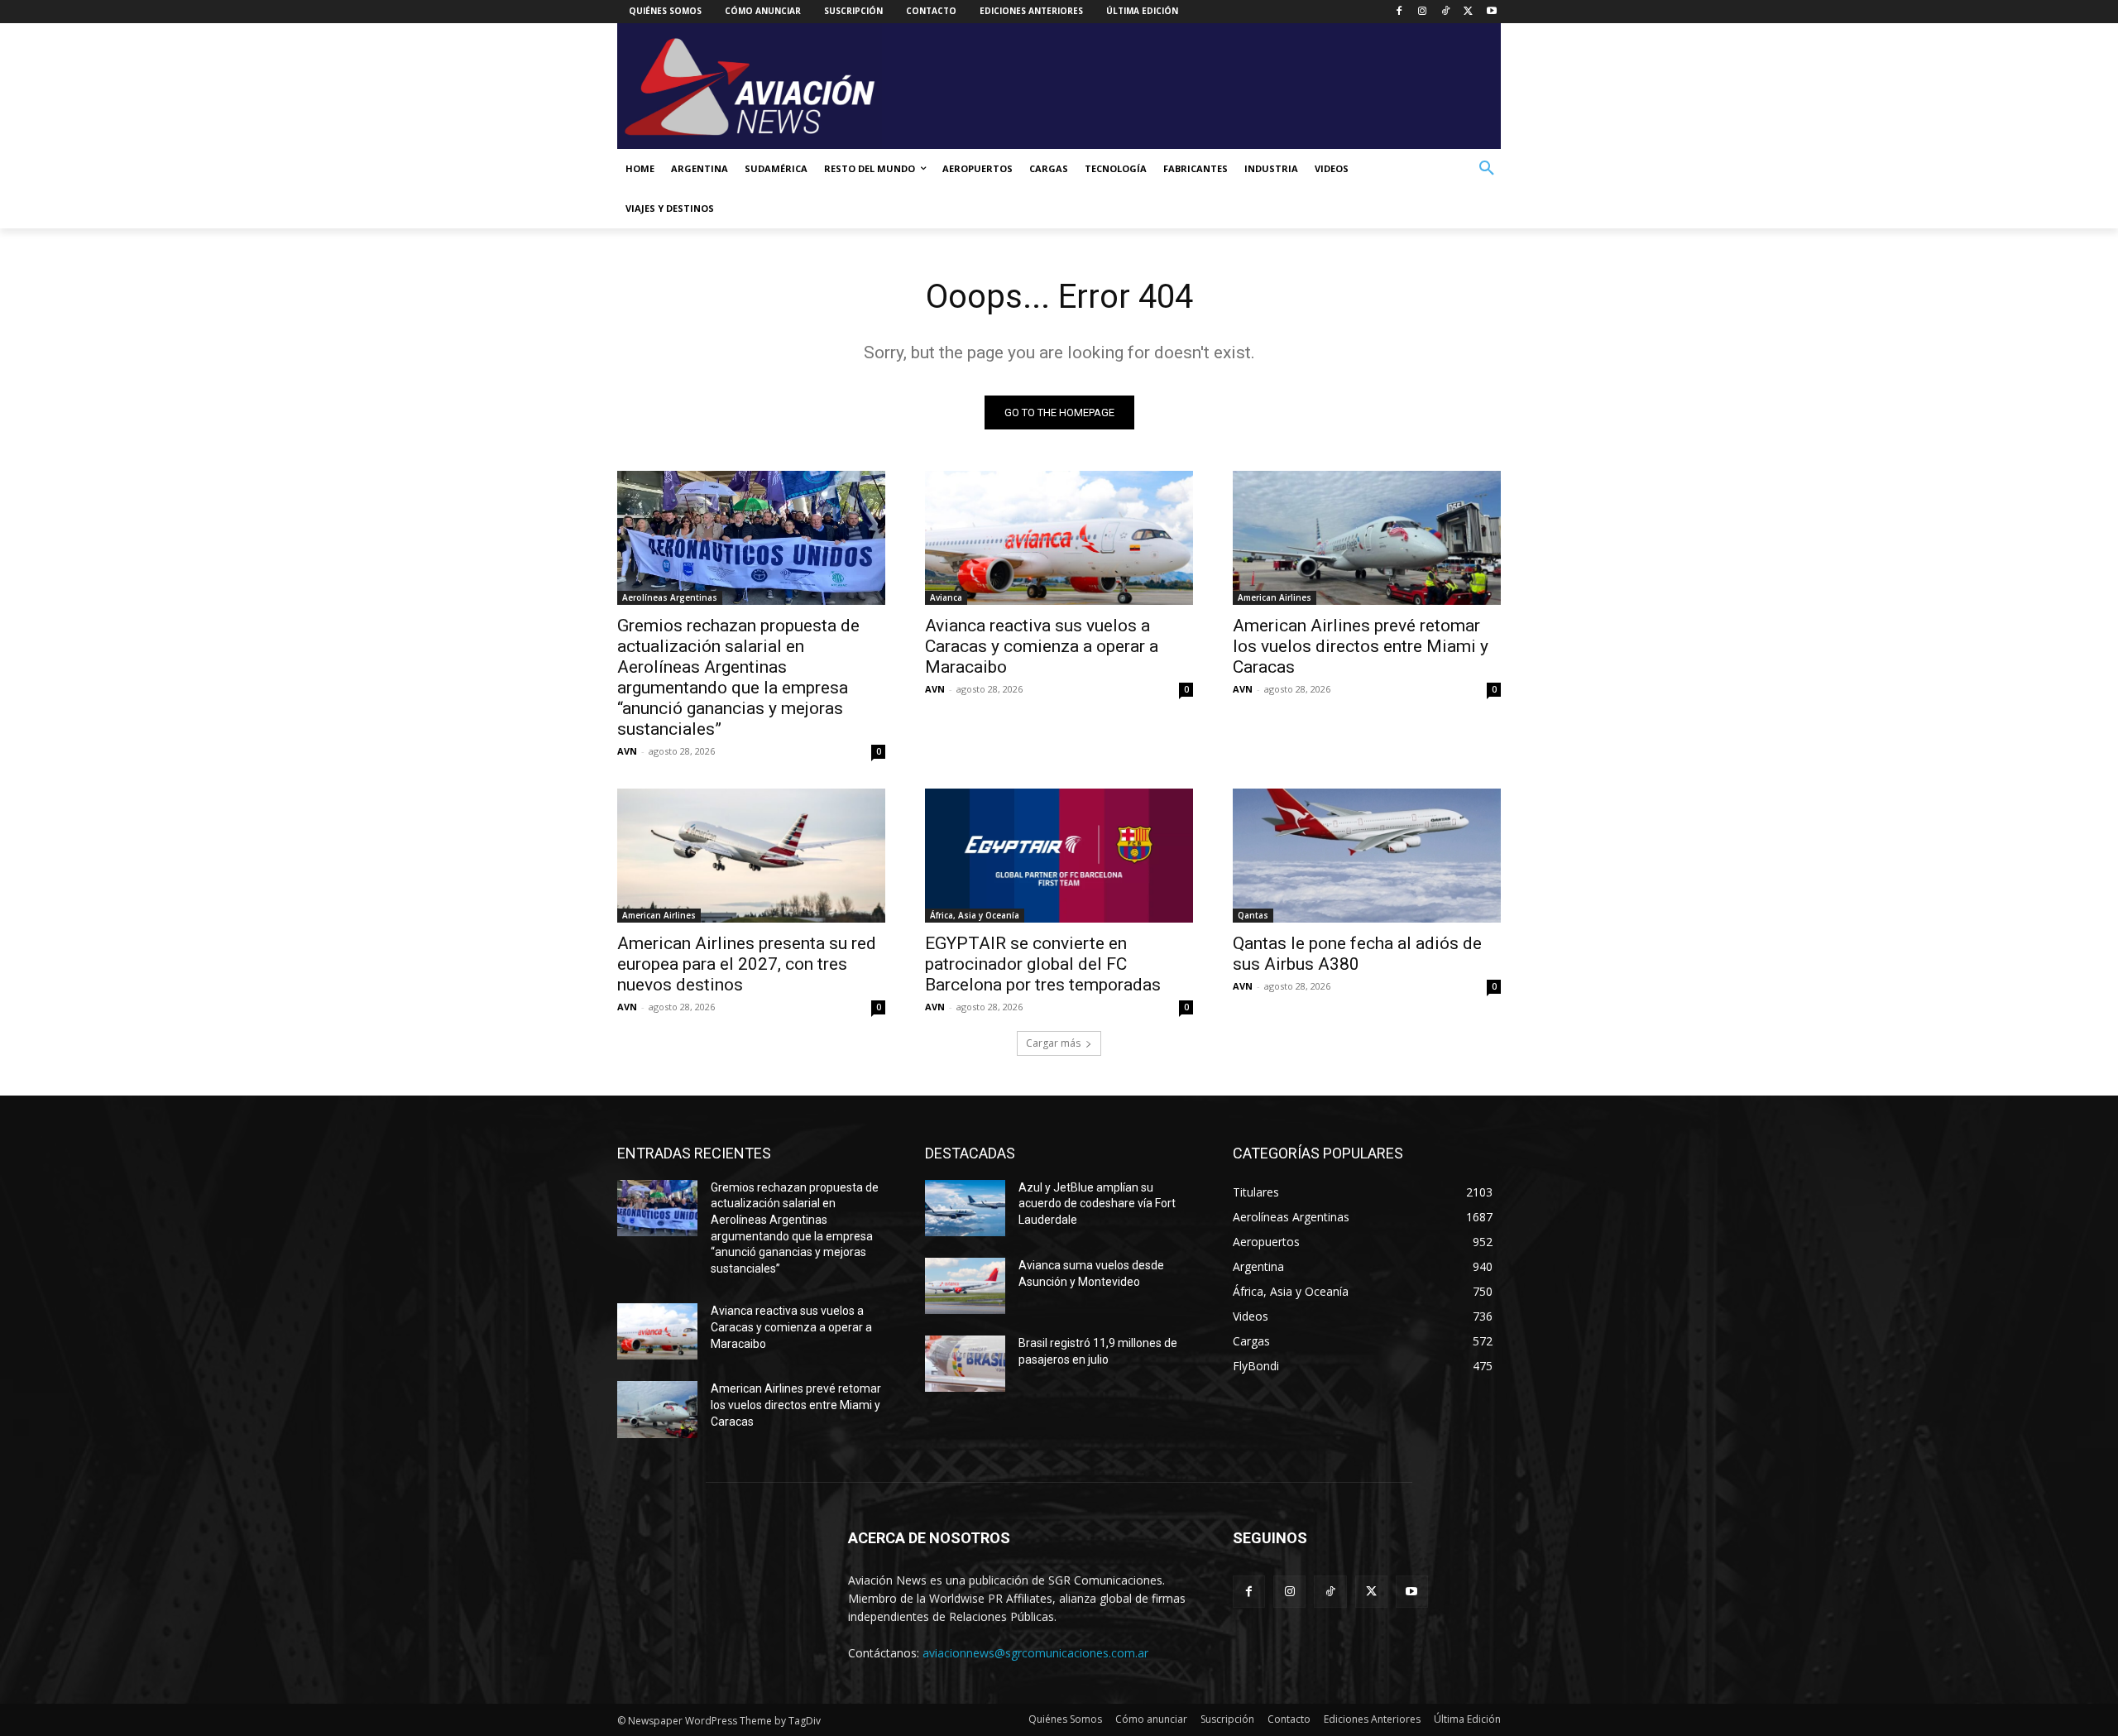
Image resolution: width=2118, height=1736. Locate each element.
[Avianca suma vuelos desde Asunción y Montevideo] (965, 1286)
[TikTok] (1446, 12)
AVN (627, 751)
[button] (1487, 169)
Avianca (946, 597)
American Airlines (1275, 597)
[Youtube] (1491, 12)
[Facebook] (1399, 12)
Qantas (1253, 915)
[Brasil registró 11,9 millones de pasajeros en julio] (965, 1364)
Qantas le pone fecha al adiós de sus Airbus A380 (1357, 954)
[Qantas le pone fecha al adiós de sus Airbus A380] (1367, 856)
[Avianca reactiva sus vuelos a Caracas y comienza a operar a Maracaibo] (1059, 538)
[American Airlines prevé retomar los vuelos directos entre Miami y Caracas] (1367, 538)
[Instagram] (1423, 12)
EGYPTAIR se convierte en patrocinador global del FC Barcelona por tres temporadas (1043, 964)
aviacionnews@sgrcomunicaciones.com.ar (1035, 1653)
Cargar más (1053, 1043)
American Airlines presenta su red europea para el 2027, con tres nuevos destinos (747, 964)
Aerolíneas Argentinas (670, 597)
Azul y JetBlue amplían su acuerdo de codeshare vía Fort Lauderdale (1097, 1204)
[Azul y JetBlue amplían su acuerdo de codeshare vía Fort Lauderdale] (965, 1208)
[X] (1468, 12)
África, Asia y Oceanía (975, 915)
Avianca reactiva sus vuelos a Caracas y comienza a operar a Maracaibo (1042, 646)
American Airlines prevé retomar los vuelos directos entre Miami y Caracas (1361, 646)
